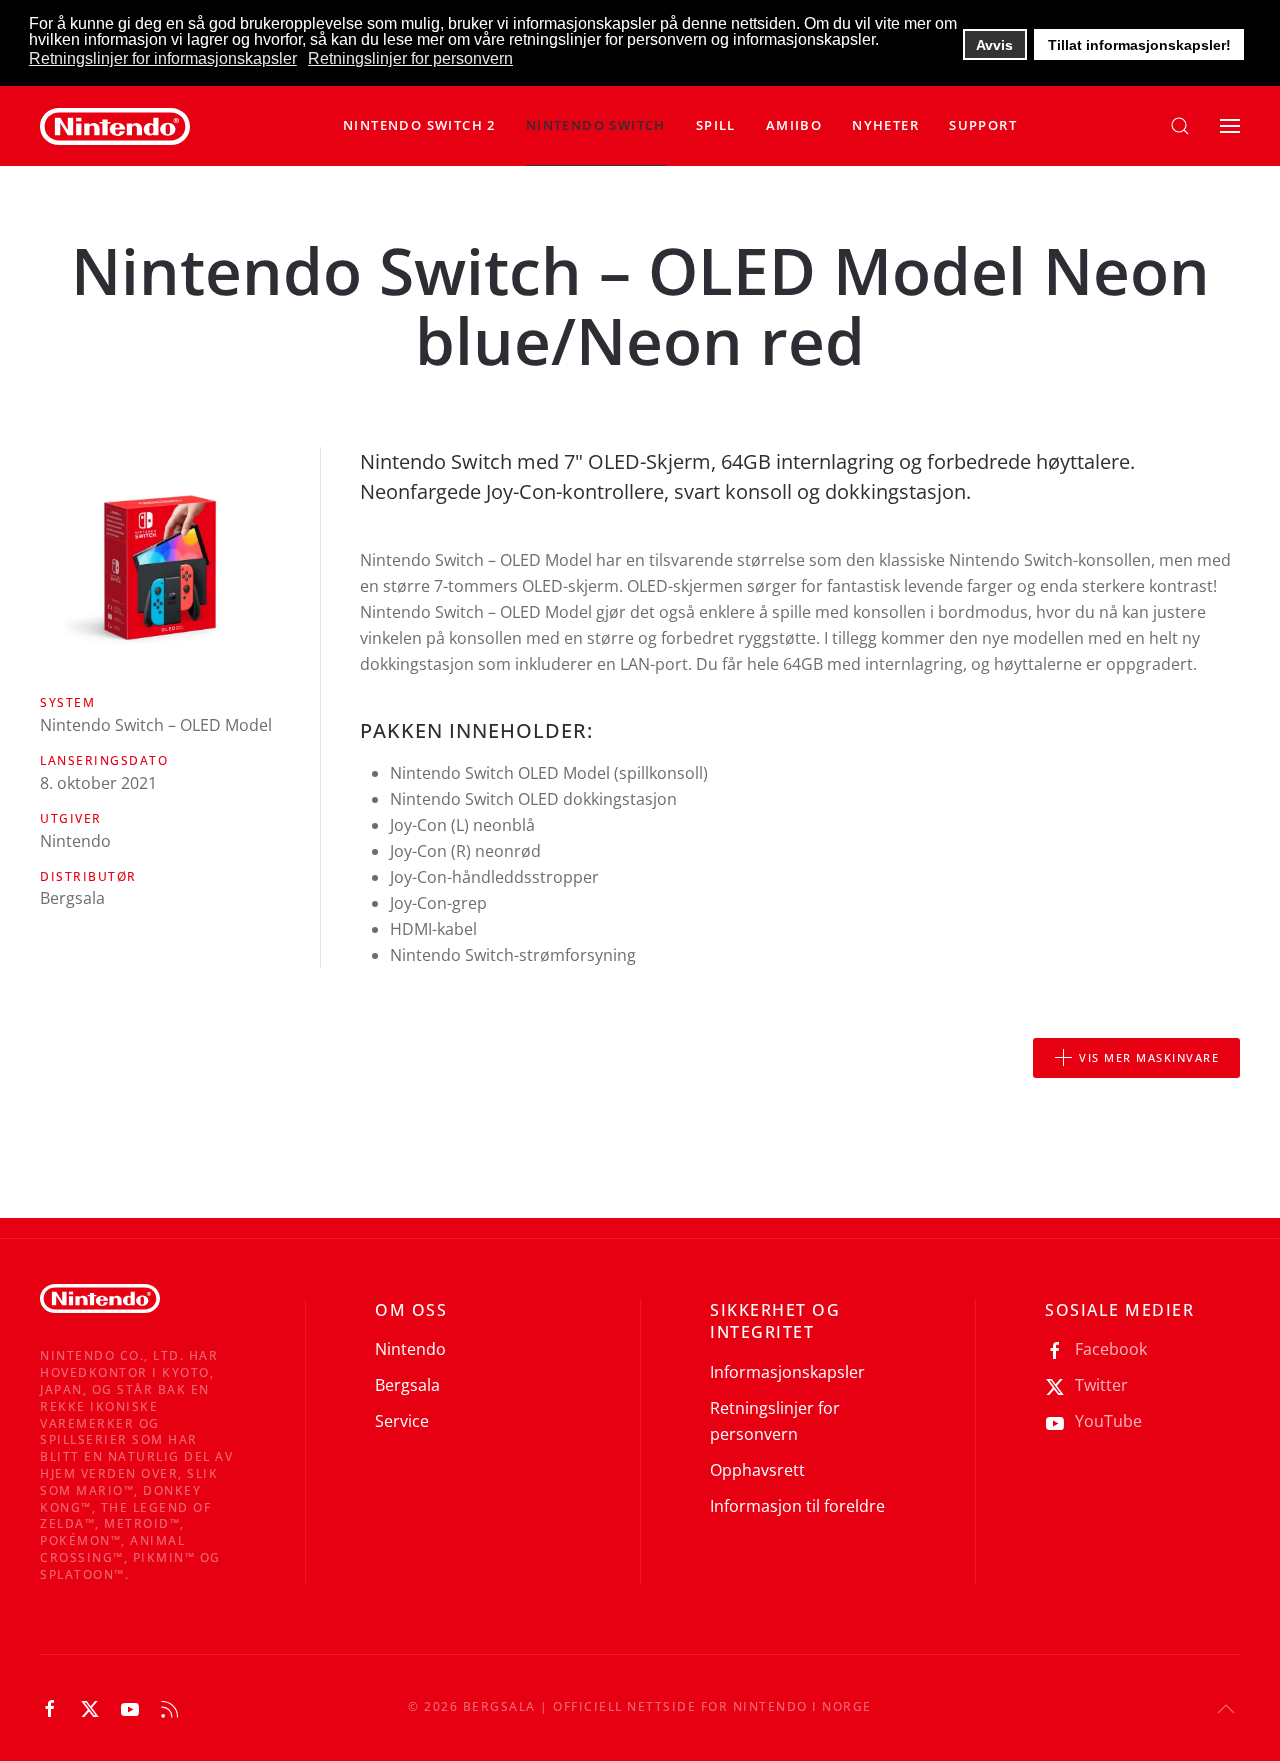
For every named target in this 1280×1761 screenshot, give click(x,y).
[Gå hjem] (115, 126)
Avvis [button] (994, 45)
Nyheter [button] (885, 125)
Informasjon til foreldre (797, 1506)
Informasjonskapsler (787, 1372)
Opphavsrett (757, 1470)
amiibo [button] (794, 125)
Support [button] (983, 125)
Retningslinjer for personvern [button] (410, 58)
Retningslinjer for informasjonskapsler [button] (163, 58)
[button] (596, 126)
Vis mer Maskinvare (1149, 1057)
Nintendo (410, 1349)
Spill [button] (716, 125)
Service (402, 1421)
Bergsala (407, 1385)
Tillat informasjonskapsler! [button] (1139, 45)
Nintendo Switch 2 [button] (419, 125)
